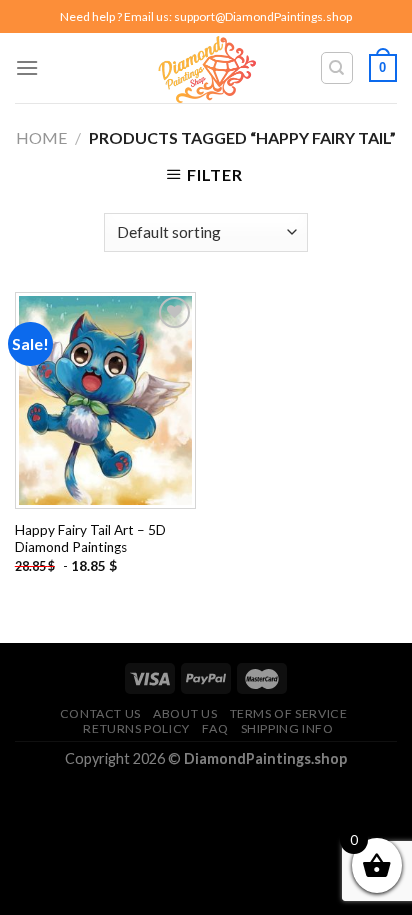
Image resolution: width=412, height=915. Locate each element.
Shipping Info (287, 728)
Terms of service (289, 713)
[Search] (337, 68)
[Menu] (27, 67)
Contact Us (100, 713)
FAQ (215, 728)
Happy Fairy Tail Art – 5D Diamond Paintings (90, 539)
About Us (185, 713)
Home (41, 137)
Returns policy (136, 728)
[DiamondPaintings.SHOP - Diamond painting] (206, 68)
